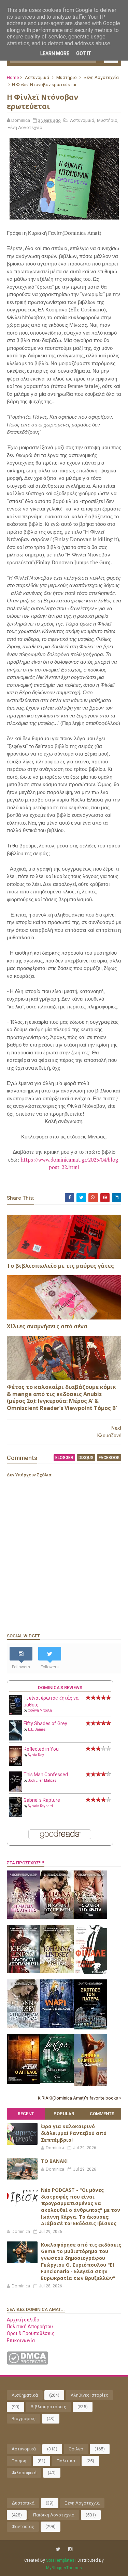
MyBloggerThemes (64, 2568)
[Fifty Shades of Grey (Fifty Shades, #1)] (16, 1739)
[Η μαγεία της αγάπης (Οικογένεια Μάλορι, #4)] (24, 1917)
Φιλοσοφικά (24, 2473)
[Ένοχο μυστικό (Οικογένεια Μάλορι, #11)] (57, 1972)
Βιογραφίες (24, 2419)
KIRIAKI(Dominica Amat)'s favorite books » (80, 2098)
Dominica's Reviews (60, 1688)
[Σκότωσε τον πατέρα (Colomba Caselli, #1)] (90, 2028)
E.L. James (37, 1729)
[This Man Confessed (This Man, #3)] (16, 1791)
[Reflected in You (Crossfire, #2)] (16, 1764)
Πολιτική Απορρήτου (30, 2327)
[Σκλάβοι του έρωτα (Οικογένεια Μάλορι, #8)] (90, 1917)
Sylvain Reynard (40, 1806)
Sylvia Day (36, 1755)
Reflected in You (41, 1749)
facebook (109, 1458)
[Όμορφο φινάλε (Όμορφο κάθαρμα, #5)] (90, 1973)
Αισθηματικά (25, 2395)
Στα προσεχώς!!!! (26, 1863)
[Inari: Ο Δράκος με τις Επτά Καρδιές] (57, 2026)
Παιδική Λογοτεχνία (54, 2515)
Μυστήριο (67, 77)
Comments (102, 2114)
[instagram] (70, 2549)
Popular (64, 2114)
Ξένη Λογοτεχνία (101, 77)
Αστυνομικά (37, 77)
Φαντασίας (23, 2526)
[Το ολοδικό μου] (90, 2085)
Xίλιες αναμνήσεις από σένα (47, 1326)
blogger (64, 1458)
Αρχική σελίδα (23, 2320)
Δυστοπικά (23, 2503)
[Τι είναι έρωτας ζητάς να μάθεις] (16, 1713)
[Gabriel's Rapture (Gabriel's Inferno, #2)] (16, 1815)
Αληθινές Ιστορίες (89, 2395)
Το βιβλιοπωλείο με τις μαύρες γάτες (60, 1266)
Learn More (55, 53)
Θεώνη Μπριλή (40, 1710)
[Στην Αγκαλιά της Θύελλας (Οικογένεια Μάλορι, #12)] (24, 2026)
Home (13, 77)
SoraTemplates (60, 2560)
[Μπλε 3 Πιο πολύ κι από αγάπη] (57, 2081)
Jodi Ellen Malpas (42, 1780)
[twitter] (58, 2549)
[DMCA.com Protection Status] (27, 2363)
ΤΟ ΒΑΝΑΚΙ (54, 2161)
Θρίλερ (76, 2449)
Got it (83, 53)
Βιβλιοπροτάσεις (48, 2407)
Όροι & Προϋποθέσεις (31, 2333)
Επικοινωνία (21, 2340)
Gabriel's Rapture (42, 1800)
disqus (86, 1458)
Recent (26, 2114)
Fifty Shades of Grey (45, 1723)
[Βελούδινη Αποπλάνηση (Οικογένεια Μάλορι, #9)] (24, 1972)
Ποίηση (19, 2461)
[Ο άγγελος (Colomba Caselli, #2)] (24, 2082)
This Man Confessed (46, 1775)
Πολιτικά (66, 2461)
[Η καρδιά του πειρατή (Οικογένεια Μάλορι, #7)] (57, 1917)
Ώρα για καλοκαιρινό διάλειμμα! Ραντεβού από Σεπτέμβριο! (74, 2133)
